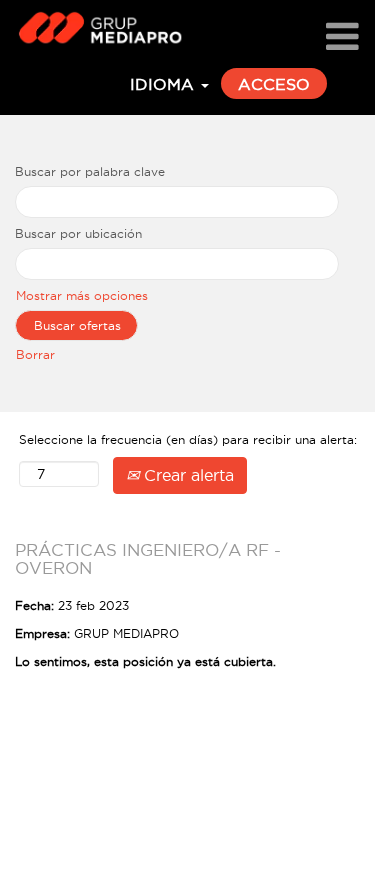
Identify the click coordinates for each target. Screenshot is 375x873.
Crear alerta (186, 475)
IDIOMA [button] (164, 84)
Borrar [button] (35, 354)
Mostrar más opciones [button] (82, 295)
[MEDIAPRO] (94, 26)
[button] (342, 38)
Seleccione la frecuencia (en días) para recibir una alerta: (188, 439)
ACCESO (274, 84)
